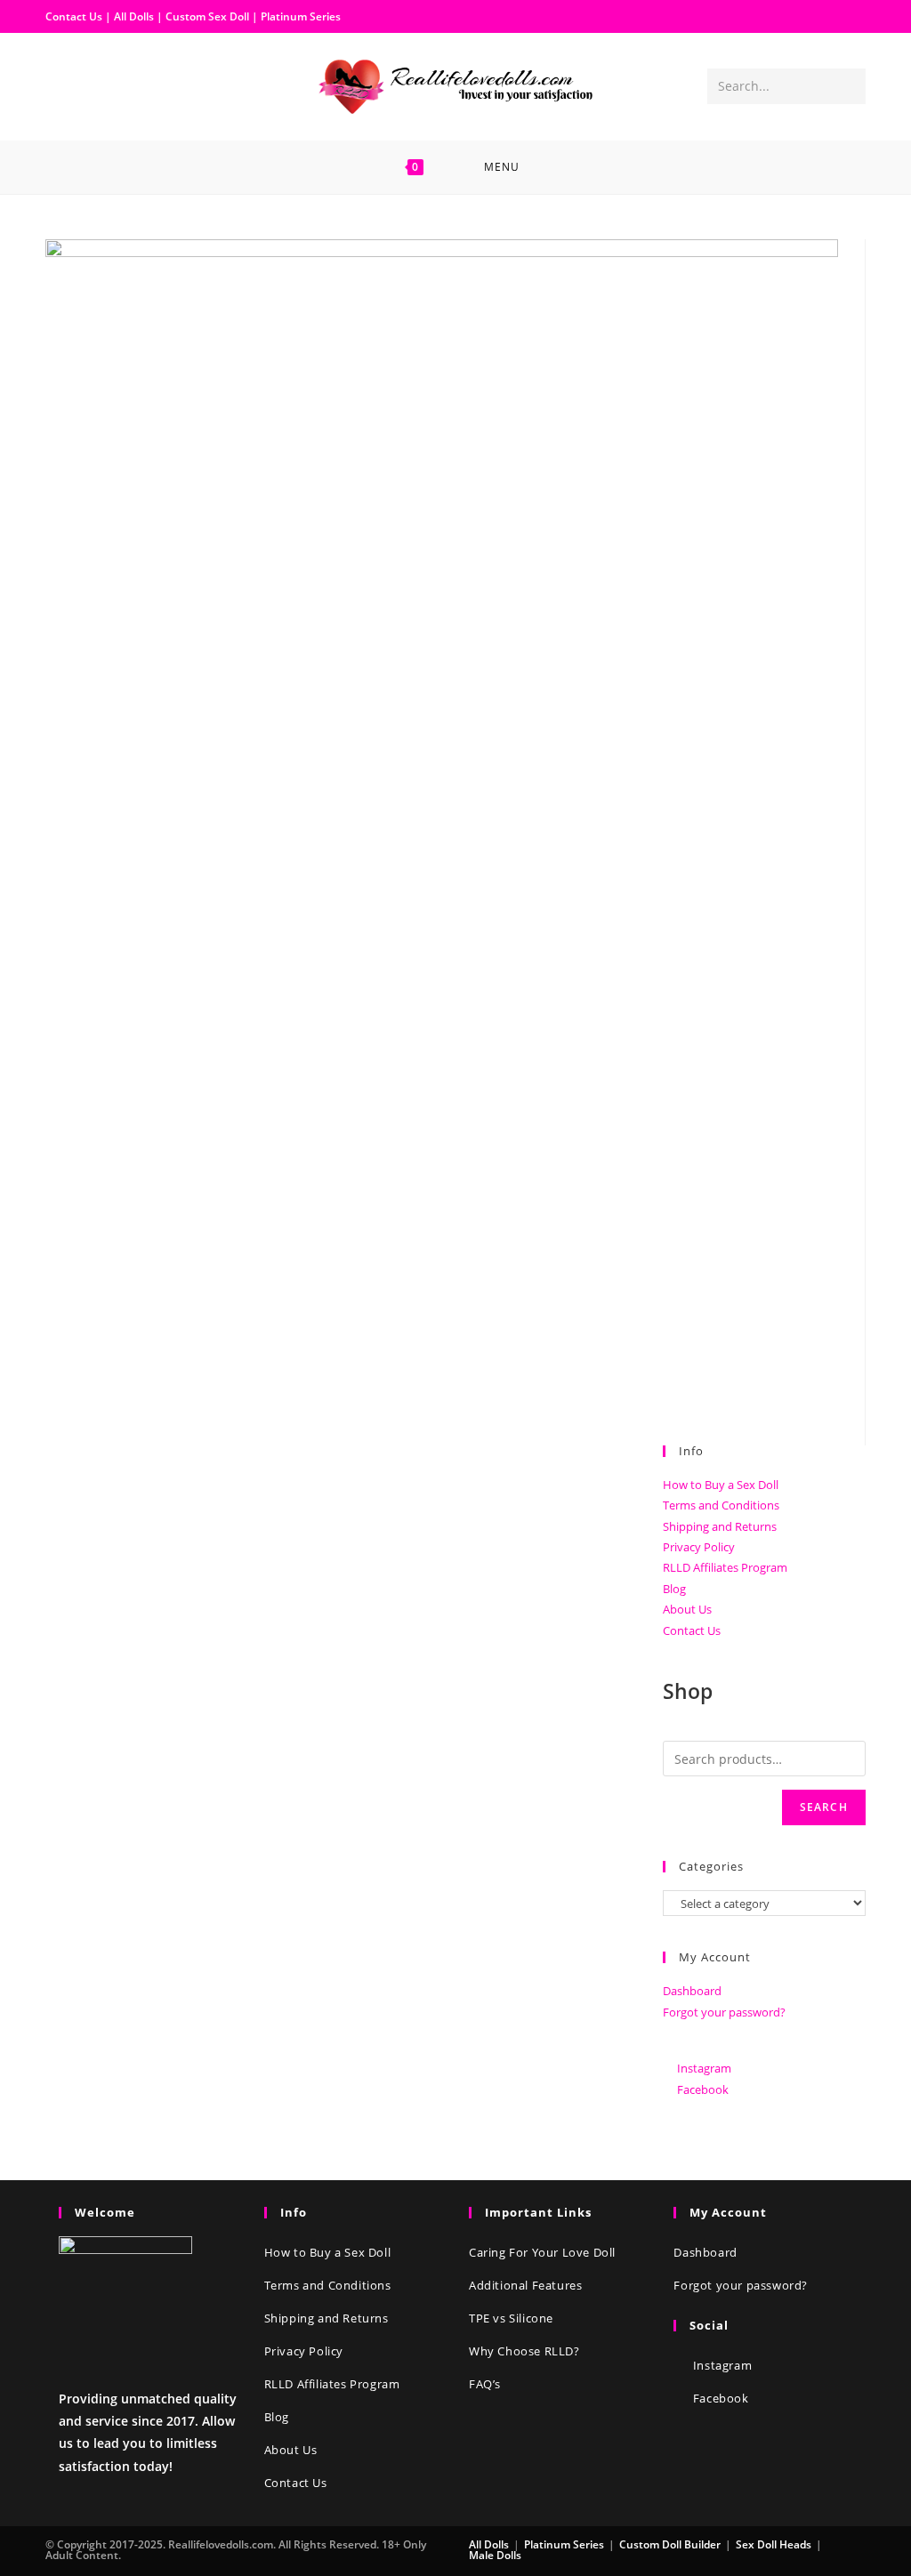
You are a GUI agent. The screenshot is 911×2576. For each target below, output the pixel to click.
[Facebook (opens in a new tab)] (60, 85)
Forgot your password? (724, 2012)
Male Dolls (495, 2555)
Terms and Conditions (721, 1505)
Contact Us (74, 16)
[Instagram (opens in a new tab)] (88, 85)
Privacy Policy (699, 1547)
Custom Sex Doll (207, 16)
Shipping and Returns (720, 1526)
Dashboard (692, 1991)
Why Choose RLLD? (524, 2351)
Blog (674, 1589)
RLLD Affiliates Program (725, 1567)
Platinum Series (301, 16)
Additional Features (525, 2285)
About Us (687, 1609)
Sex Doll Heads (774, 2544)
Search (824, 1807)
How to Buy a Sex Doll (721, 1485)
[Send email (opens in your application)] (117, 85)
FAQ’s (485, 2384)
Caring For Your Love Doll (542, 2252)
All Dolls (135, 16)
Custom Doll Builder (670, 2544)
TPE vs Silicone (511, 2318)
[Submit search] (849, 86)
